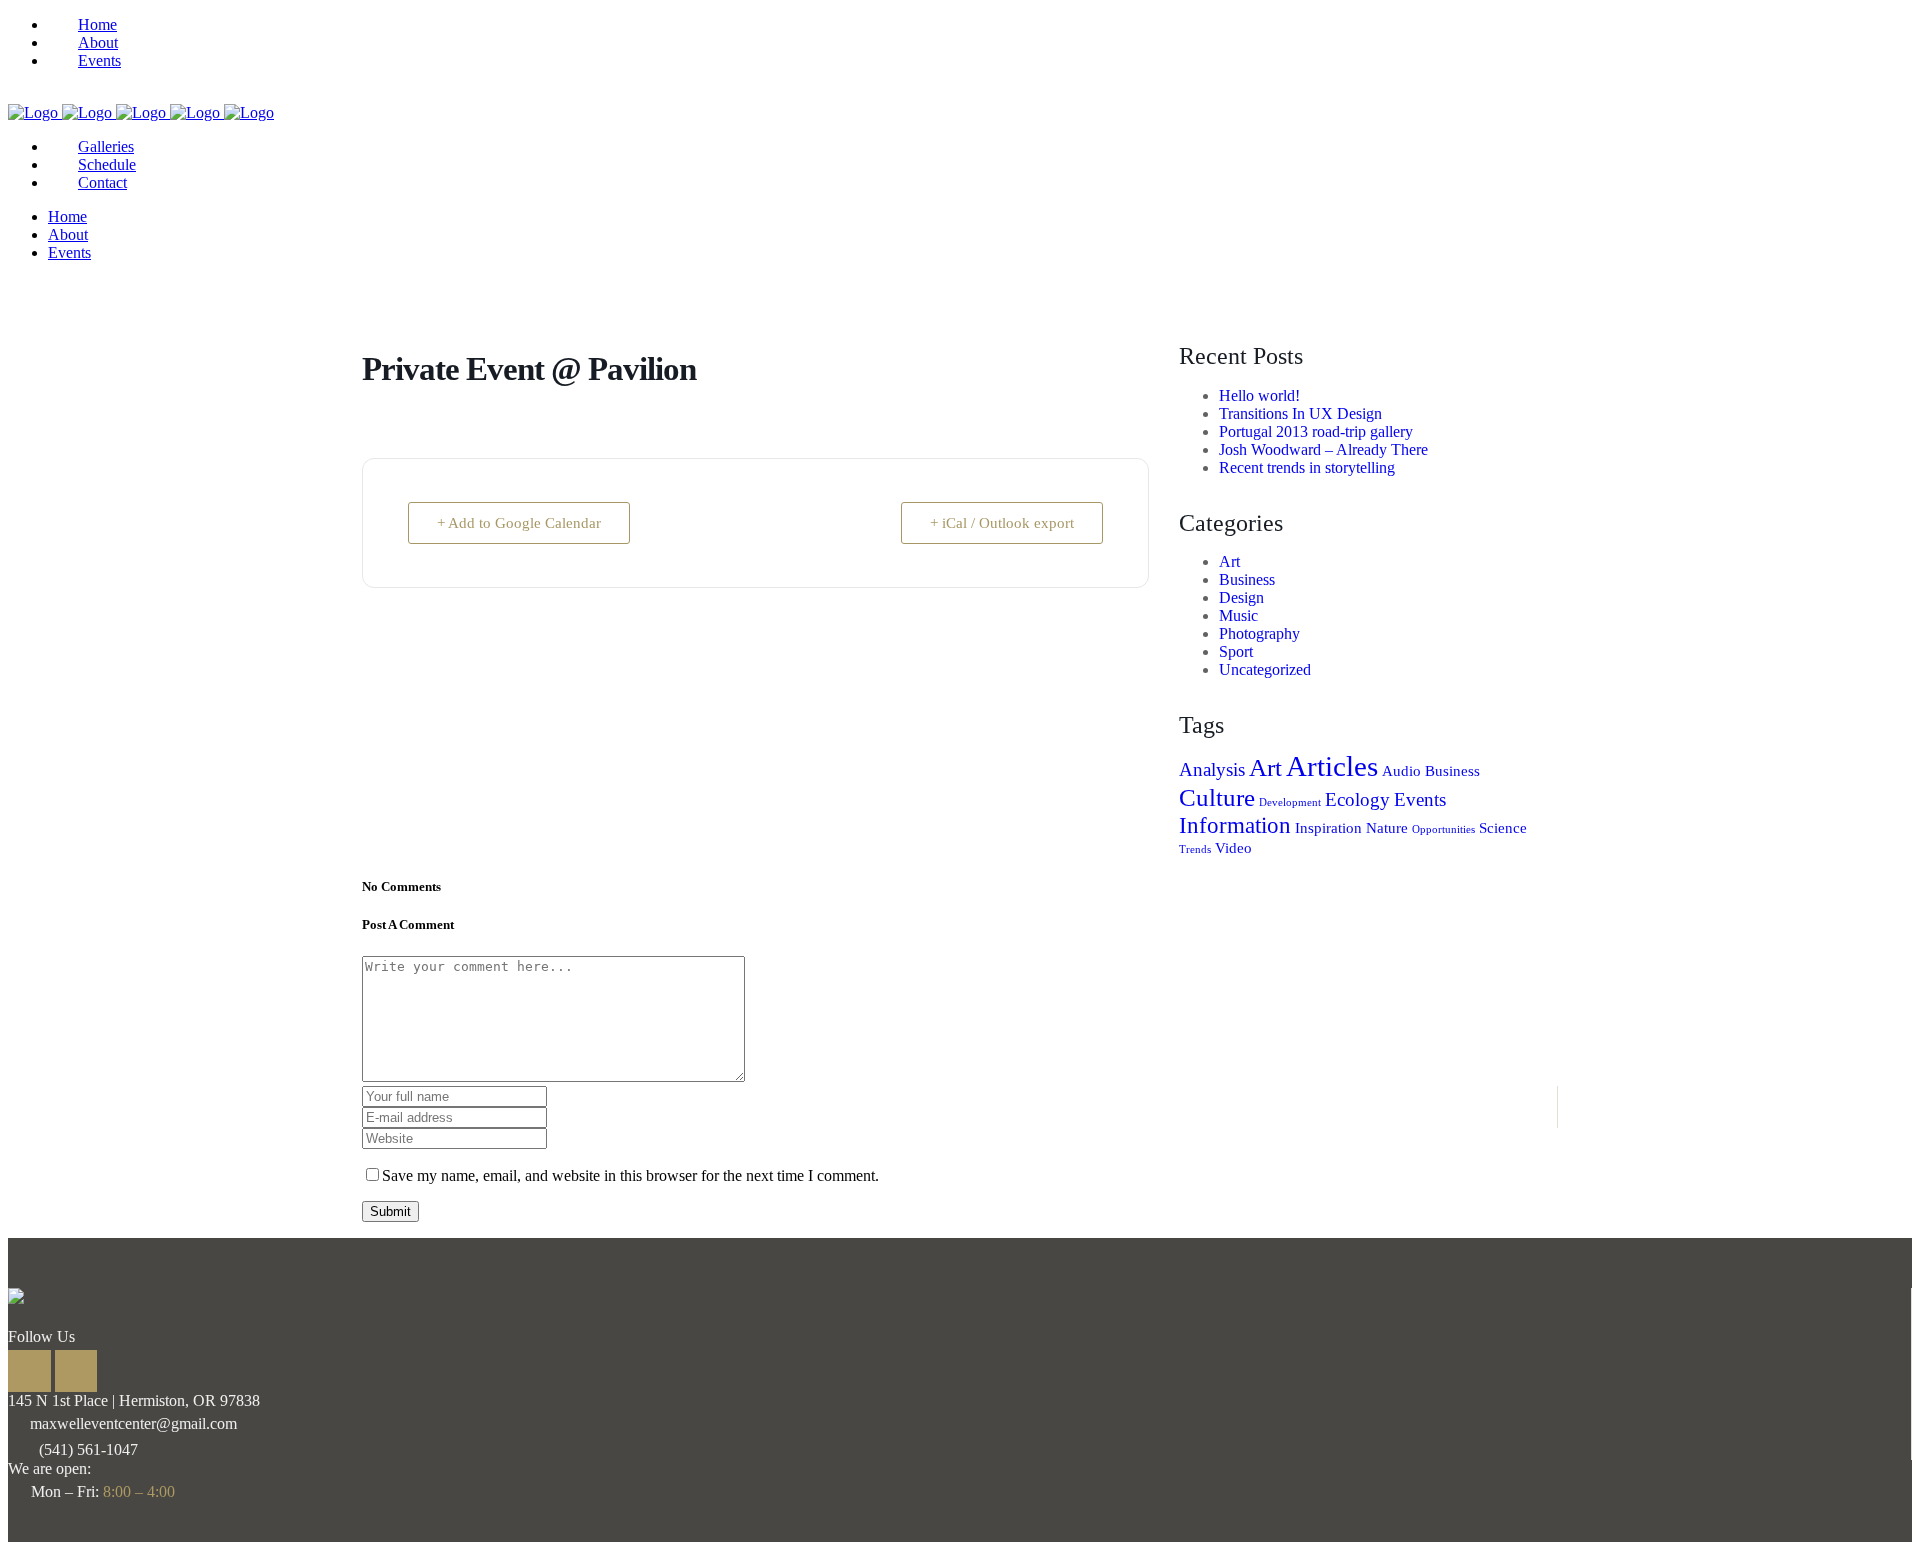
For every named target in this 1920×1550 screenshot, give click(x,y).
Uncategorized (1265, 669)
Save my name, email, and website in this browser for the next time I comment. (630, 1175)
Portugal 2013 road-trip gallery (1316, 431)
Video (1233, 847)
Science (1503, 827)
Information (1235, 825)
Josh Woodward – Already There (1323, 449)
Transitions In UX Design (1300, 413)
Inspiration (1328, 827)
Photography (1259, 633)
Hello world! (1259, 395)
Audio (1401, 770)
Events (1420, 799)
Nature (1387, 827)
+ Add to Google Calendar (519, 523)
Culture (1217, 797)
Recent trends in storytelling (1307, 467)
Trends (1195, 849)
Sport (1236, 651)
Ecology (1357, 799)
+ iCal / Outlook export (1002, 523)
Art (1229, 561)
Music (1238, 615)
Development (1290, 802)
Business (1247, 579)
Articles (1332, 766)
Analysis (1212, 769)
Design (1241, 597)
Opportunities (1443, 829)
